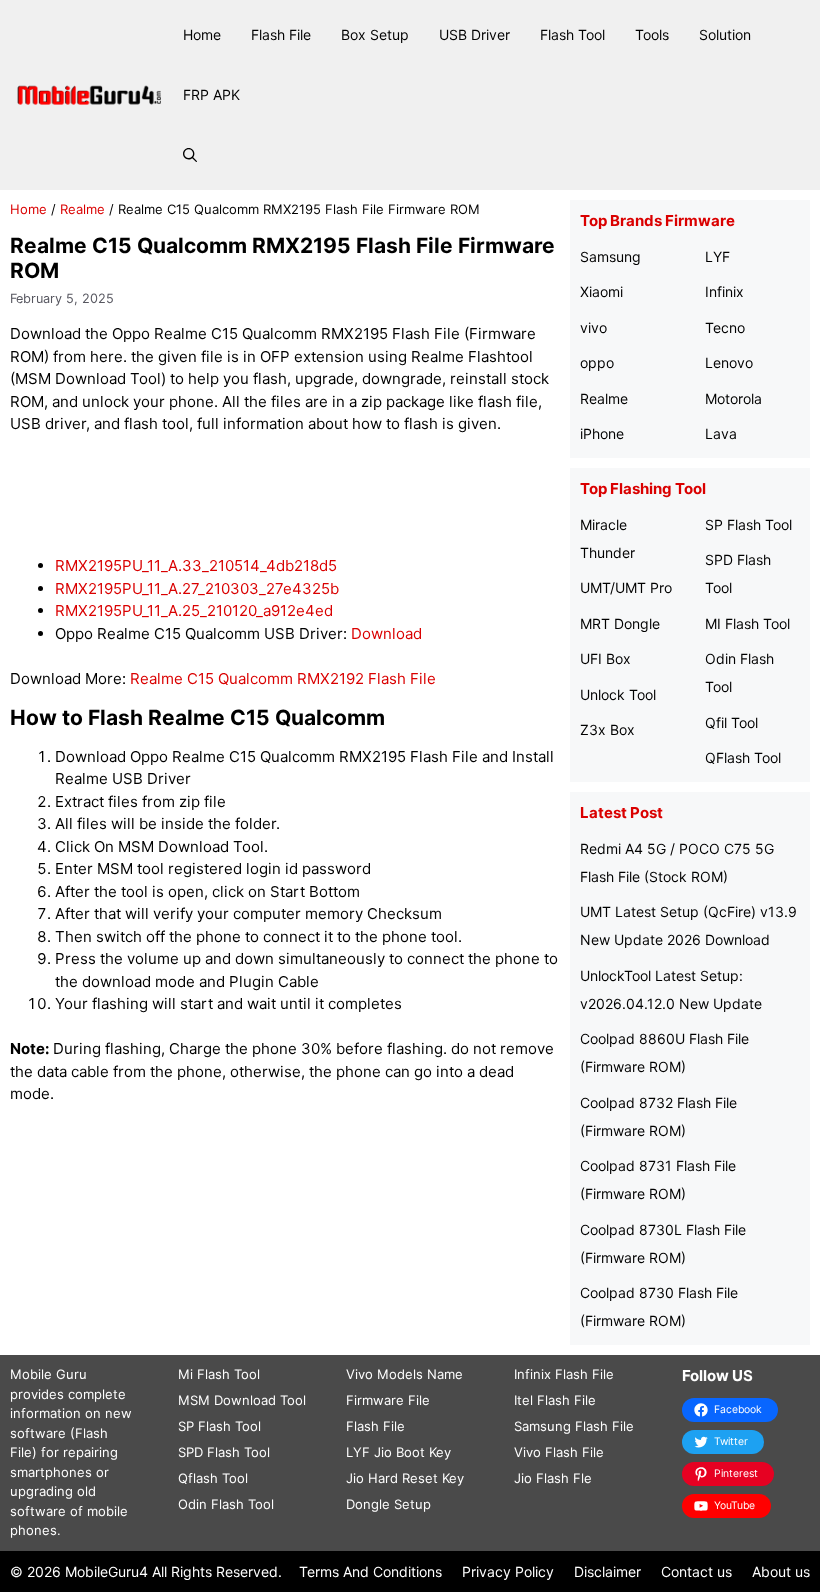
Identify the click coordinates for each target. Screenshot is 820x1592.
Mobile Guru (48, 1374)
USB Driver (474, 34)
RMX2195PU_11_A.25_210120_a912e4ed (194, 610)
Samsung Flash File (574, 1426)
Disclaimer (607, 1571)
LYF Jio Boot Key (398, 1452)
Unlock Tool (618, 694)
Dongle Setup (388, 1504)
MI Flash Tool (747, 623)
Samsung (610, 256)
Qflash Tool (213, 1478)
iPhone (602, 433)
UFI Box (605, 658)
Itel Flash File (555, 1400)
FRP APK (211, 94)
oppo (597, 362)
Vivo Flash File (559, 1452)
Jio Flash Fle (553, 1478)
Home (202, 34)
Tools (652, 34)
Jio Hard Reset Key (405, 1478)
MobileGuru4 (106, 1571)
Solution (725, 34)
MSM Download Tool (242, 1400)
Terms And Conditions (370, 1571)
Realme (82, 209)
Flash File (281, 34)
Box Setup (375, 34)
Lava (721, 433)
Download (386, 633)
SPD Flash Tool (224, 1452)
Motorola (733, 398)
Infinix (724, 291)
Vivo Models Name (404, 1374)
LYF (717, 256)
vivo (593, 327)
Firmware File (388, 1400)
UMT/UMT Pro (626, 587)
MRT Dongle (620, 623)
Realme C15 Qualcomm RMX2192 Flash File (283, 678)
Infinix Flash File (564, 1374)
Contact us (696, 1571)
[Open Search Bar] (190, 155)
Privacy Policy (508, 1571)
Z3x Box (607, 729)
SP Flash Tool (748, 524)
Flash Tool (572, 34)
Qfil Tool (731, 722)
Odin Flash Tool (226, 1504)
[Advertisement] (374, 496)
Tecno (725, 327)
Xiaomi (601, 291)
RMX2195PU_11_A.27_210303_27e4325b (197, 588)
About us (781, 1571)
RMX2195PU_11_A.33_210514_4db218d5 (196, 565)
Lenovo (729, 362)
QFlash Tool (743, 757)
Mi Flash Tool (219, 1374)
